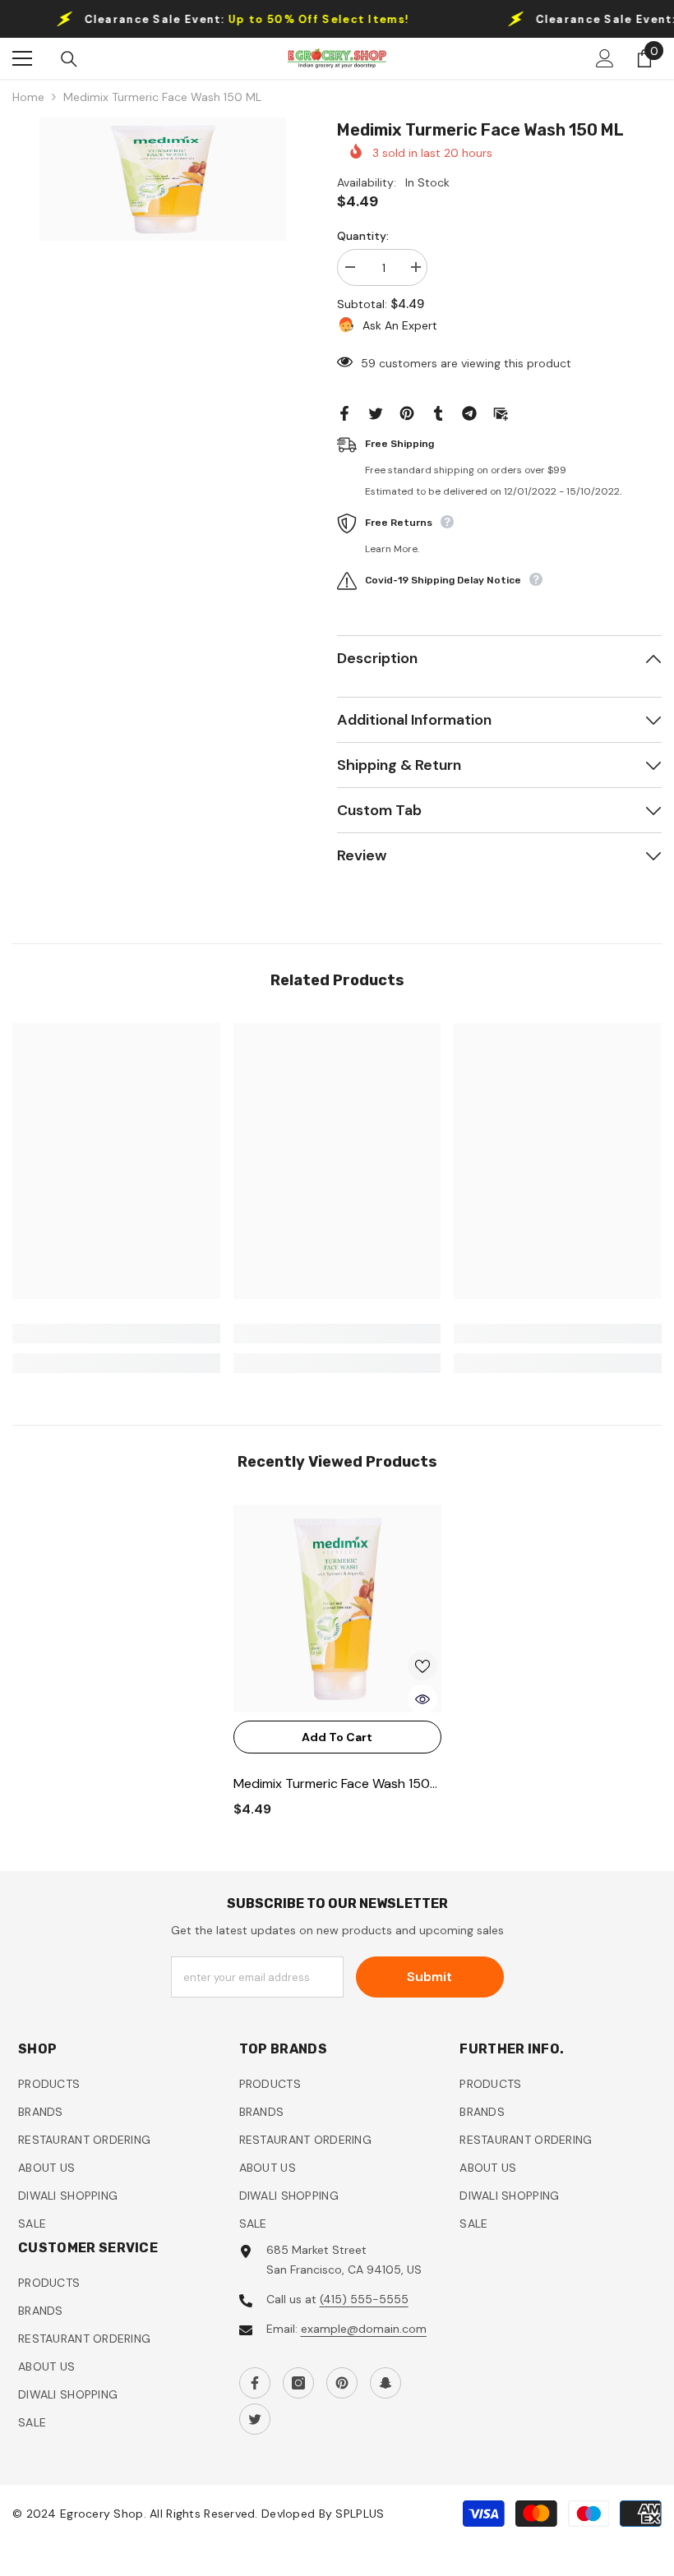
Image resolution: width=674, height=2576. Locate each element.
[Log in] (605, 58)
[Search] (69, 59)
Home (28, 97)
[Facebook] (344, 412)
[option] (162, 179)
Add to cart (337, 1737)
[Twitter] (376, 412)
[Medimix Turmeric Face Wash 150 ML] (337, 1608)
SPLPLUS (360, 2514)
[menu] (22, 58)
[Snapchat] (385, 2383)
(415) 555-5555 (364, 2299)
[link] (116, 1334)
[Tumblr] (438, 412)
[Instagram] (298, 2383)
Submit (429, 1977)
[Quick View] (422, 1699)
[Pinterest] (407, 412)
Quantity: (363, 236)
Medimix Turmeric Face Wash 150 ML (332, 1784)
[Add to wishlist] (422, 1666)
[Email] (501, 412)
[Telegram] (469, 412)
